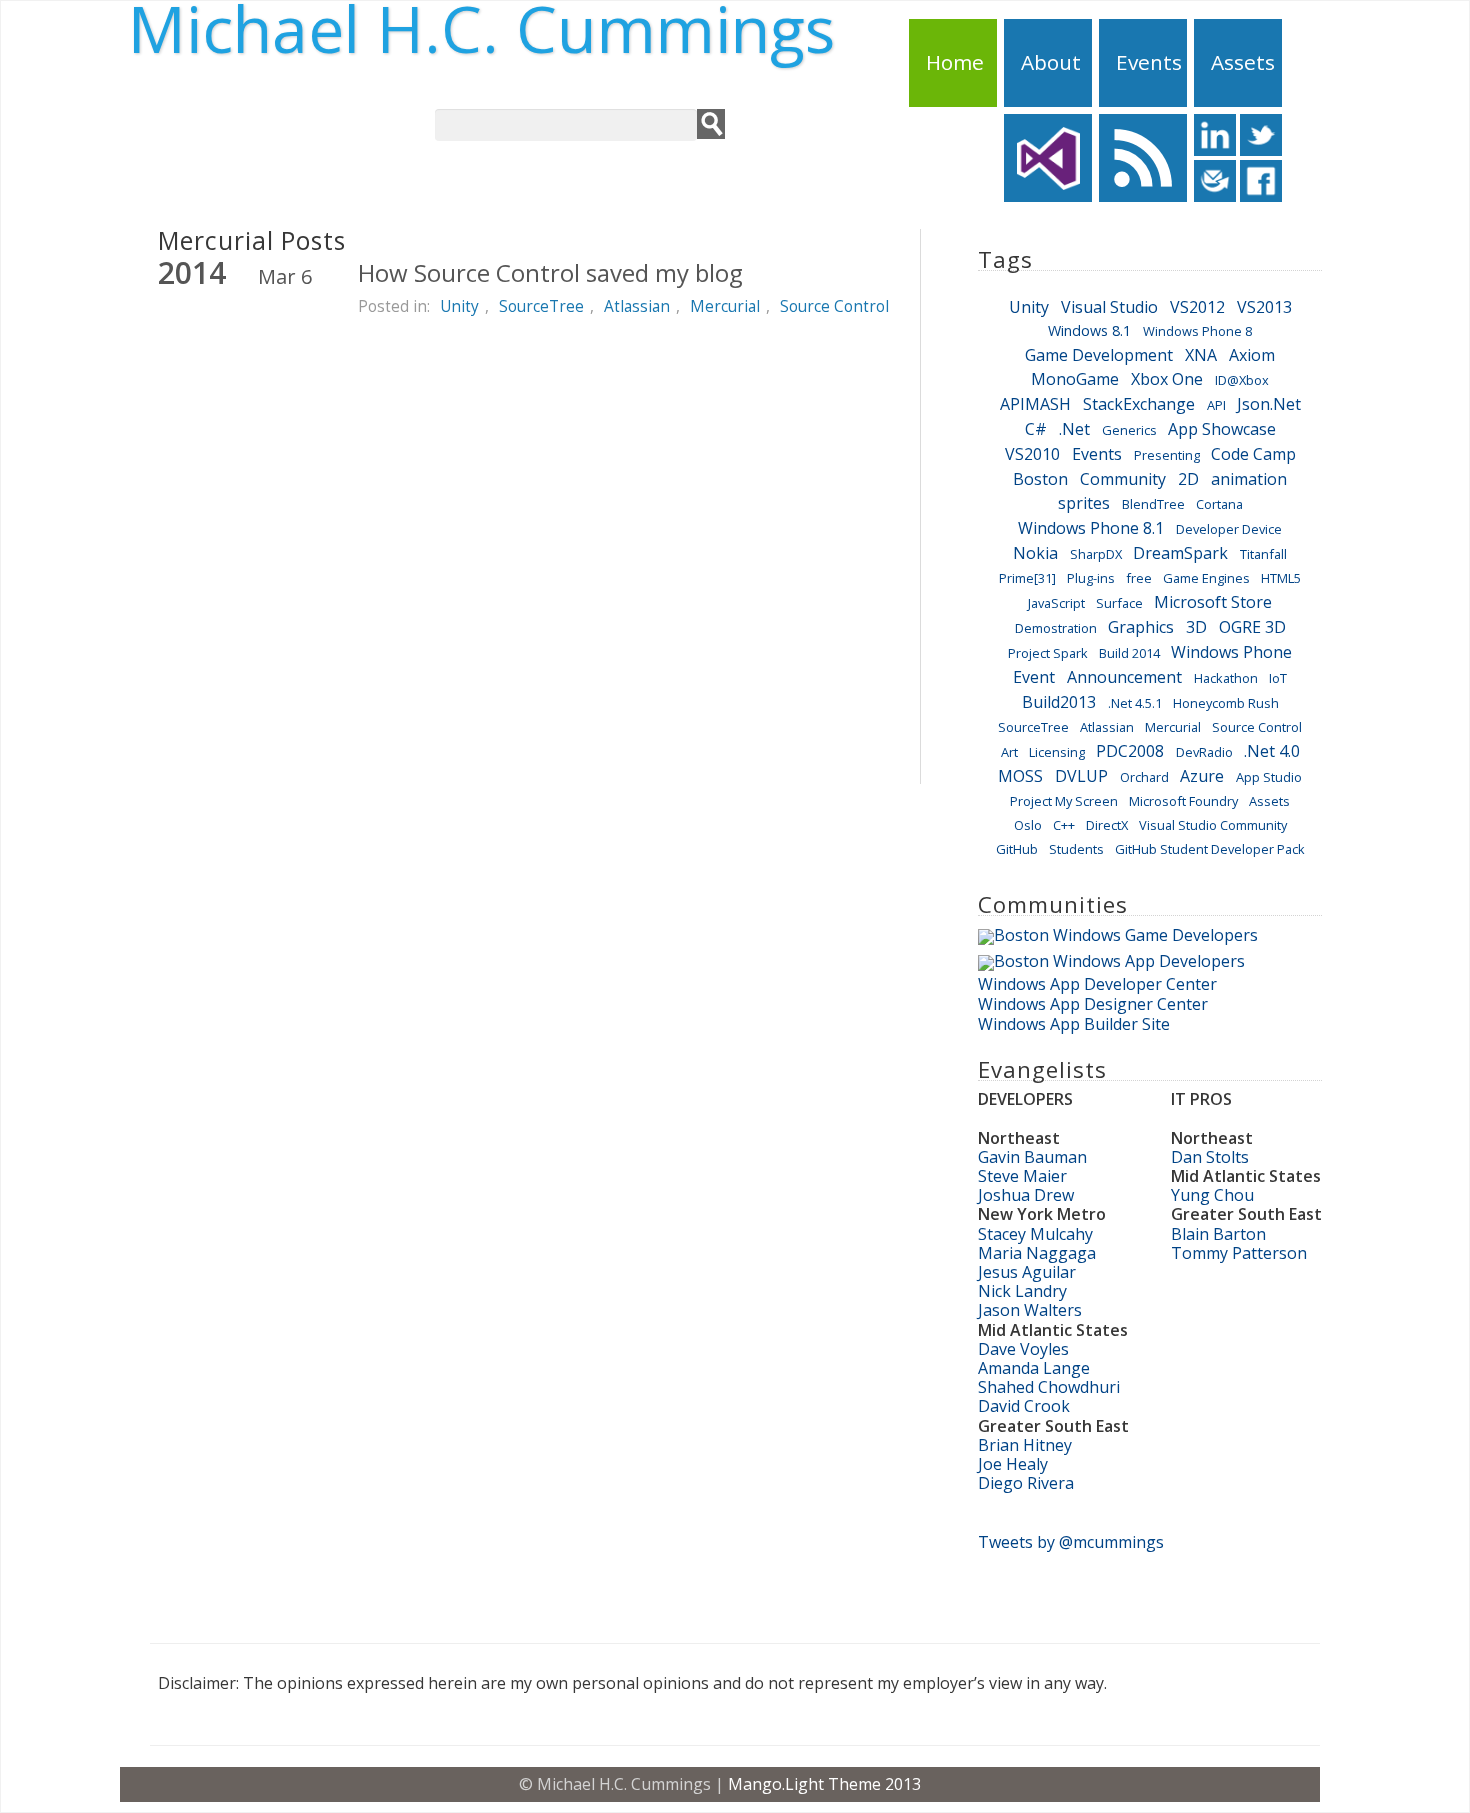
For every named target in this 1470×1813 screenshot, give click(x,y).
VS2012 (1197, 307)
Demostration (1056, 628)
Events (1149, 62)
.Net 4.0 (1272, 751)
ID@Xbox (1242, 380)
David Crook (1024, 1406)
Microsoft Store (1213, 602)
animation (1249, 479)
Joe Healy (1013, 1464)
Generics (1129, 430)
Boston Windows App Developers (1119, 961)
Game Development (1099, 355)
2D (1188, 479)
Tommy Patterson (1239, 1253)
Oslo (1028, 825)
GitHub (1017, 849)
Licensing (1057, 752)
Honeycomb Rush (1226, 703)
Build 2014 (1129, 653)
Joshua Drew (1026, 1195)
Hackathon (1226, 678)
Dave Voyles (1023, 1349)
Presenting (1167, 455)
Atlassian (637, 306)
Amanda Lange (1034, 1368)
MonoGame (1075, 379)
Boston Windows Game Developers (1126, 935)
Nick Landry (1022, 1291)
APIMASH (1035, 404)
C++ (1064, 825)
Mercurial (725, 306)
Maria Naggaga (1037, 1253)
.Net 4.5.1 (1135, 703)
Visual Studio (1109, 307)
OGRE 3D (1252, 627)
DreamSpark (1180, 553)
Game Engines (1206, 578)
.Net (1074, 429)
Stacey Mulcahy (1035, 1234)
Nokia (1035, 553)
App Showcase (1222, 429)
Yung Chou (1212, 1195)
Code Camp (1253, 454)
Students (1076, 849)
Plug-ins (1091, 578)
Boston (1040, 479)
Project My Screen (1064, 801)
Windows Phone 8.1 (1091, 528)
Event (1034, 677)
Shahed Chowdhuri (1049, 1387)
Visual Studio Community (1213, 825)
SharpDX (1096, 554)
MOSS (1020, 776)
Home (955, 62)
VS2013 (1264, 307)
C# (1036, 429)
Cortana (1219, 504)
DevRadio (1204, 752)
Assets (1243, 62)
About (1051, 62)
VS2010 (1032, 454)
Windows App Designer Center (1093, 1004)
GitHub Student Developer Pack (1210, 849)
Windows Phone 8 (1197, 331)
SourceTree (541, 306)
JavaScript (1056, 603)
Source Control (834, 306)
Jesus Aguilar (1027, 1272)
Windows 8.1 (1089, 330)
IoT (1278, 678)
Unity (459, 306)
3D (1196, 627)
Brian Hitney (1025, 1445)
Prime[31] (1027, 578)
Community (1123, 479)
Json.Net (1269, 404)
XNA (1201, 355)
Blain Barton (1218, 1234)
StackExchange (1139, 404)
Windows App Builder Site (1074, 1024)
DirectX (1107, 825)
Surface (1119, 603)
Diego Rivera (1026, 1483)
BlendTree (1153, 504)
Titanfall (1263, 554)
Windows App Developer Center (1097, 984)
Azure (1202, 776)
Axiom (1252, 355)
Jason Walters (1030, 1310)
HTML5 (1281, 578)
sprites (1084, 503)
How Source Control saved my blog (550, 272)
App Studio (1269, 777)
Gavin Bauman (1032, 1157)
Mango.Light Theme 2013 (824, 1784)
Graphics (1141, 627)
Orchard (1144, 777)
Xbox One (1167, 379)
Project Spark (1048, 653)
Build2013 (1059, 702)
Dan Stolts (1210, 1157)
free (1139, 578)
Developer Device (1229, 529)
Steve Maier (1022, 1176)
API (1216, 405)
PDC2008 (1130, 751)
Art (1009, 752)
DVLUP (1081, 776)
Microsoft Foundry (1183, 801)
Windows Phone (1231, 652)
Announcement (1124, 677)
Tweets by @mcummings (1071, 1542)
